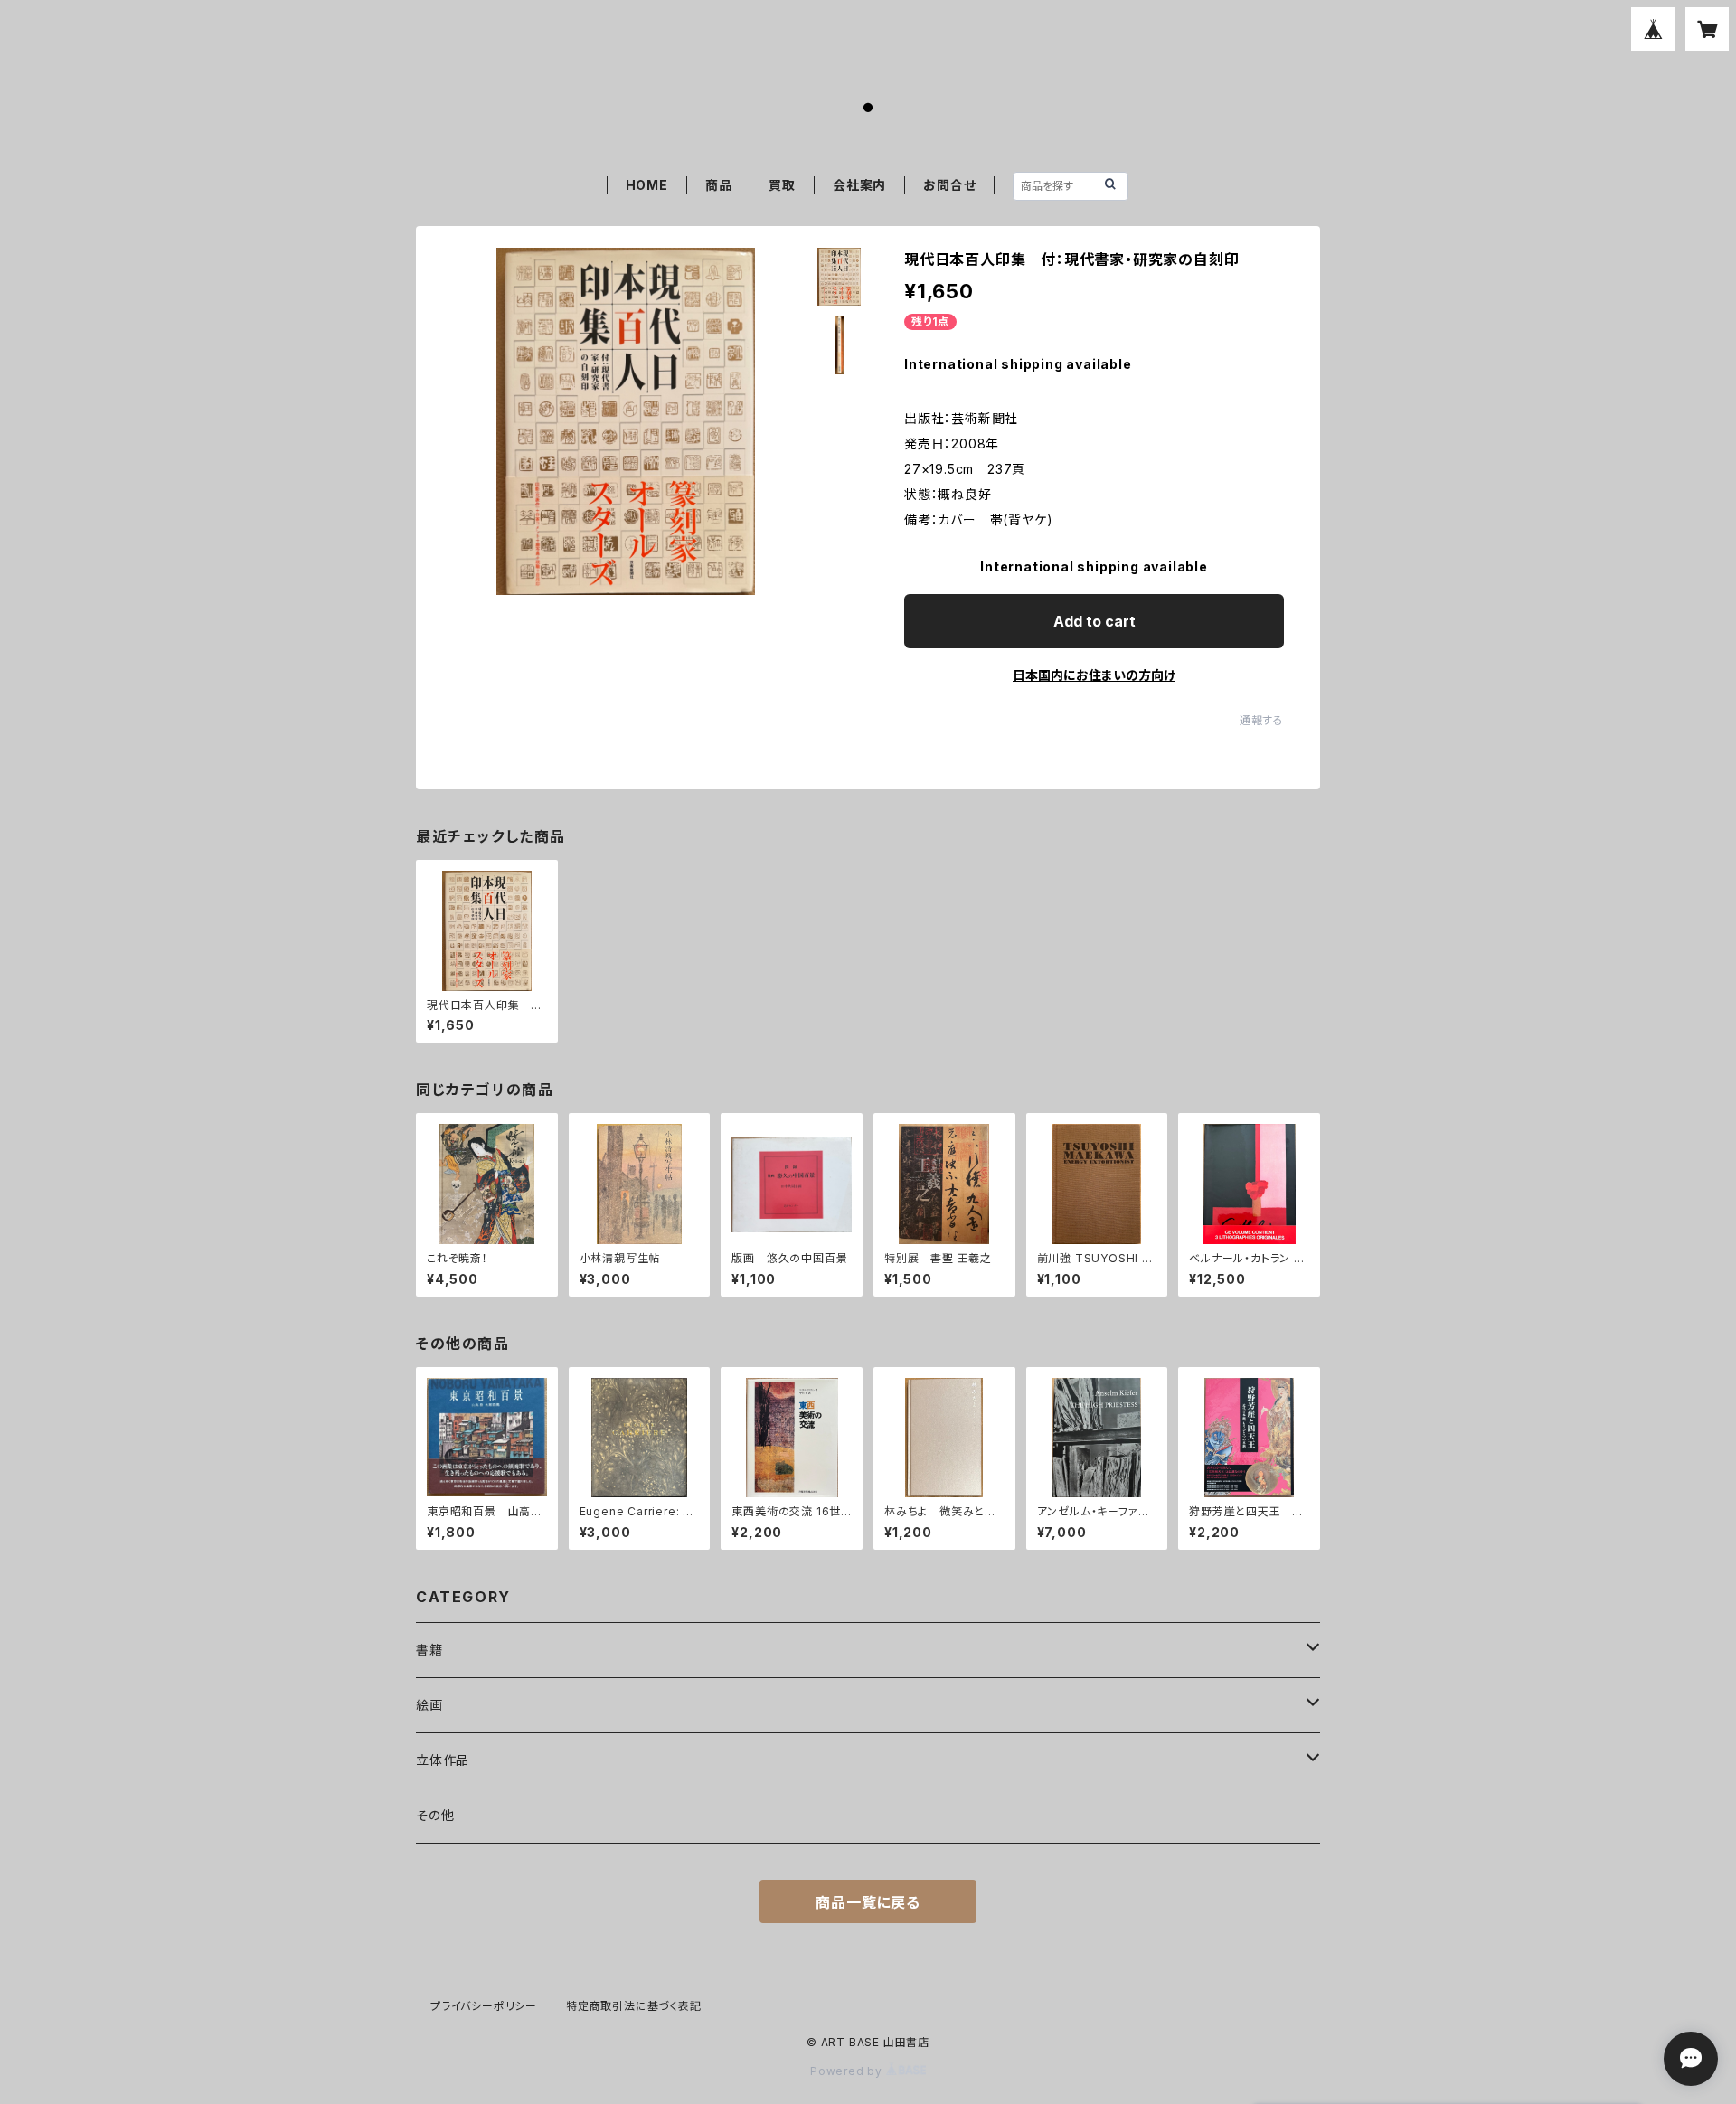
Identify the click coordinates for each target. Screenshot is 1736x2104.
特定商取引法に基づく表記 (634, 2006)
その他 (435, 1815)
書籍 (429, 1650)
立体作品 (443, 1760)
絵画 (429, 1705)
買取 (782, 185)
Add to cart (1094, 621)
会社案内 (859, 185)
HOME (647, 185)
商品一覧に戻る (868, 1902)
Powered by (848, 2071)
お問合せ (949, 185)
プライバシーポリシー (484, 2006)
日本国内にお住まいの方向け (1094, 675)
